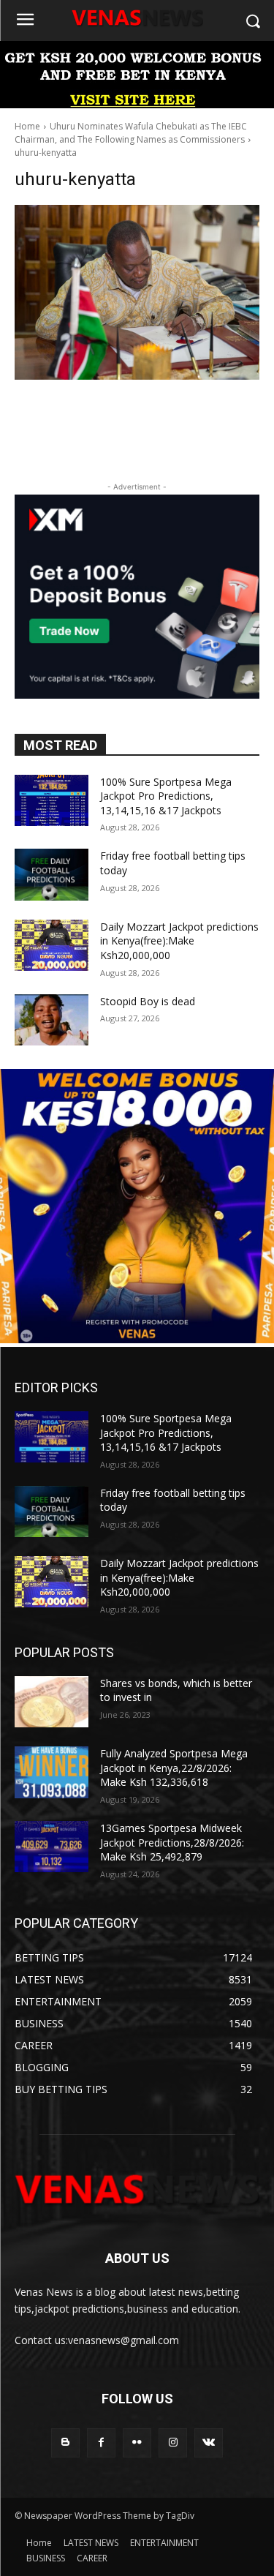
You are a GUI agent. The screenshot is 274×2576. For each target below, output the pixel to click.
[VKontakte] (209, 2442)
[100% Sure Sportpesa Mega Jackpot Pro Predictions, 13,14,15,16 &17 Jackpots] (52, 800)
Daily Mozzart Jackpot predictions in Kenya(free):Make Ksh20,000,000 (179, 941)
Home (27, 126)
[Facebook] (101, 2442)
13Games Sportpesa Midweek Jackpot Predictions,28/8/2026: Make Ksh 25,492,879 (172, 1842)
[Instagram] (173, 2442)
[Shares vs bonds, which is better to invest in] (52, 1702)
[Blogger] (65, 2442)
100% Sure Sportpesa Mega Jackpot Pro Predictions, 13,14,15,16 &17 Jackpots (166, 796)
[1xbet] (137, 104)
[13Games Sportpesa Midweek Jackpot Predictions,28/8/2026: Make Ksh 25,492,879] (52, 1847)
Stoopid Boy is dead (148, 1001)
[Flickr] (137, 2442)
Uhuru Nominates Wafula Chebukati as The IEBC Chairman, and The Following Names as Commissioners (131, 133)
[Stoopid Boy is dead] (52, 1020)
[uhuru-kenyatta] (137, 292)
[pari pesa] (137, 1339)
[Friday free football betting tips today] (52, 874)
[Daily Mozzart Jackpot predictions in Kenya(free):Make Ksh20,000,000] (52, 945)
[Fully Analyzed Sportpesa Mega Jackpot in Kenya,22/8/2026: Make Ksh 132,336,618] (52, 1772)
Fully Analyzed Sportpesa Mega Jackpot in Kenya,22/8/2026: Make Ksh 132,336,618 (174, 1768)
